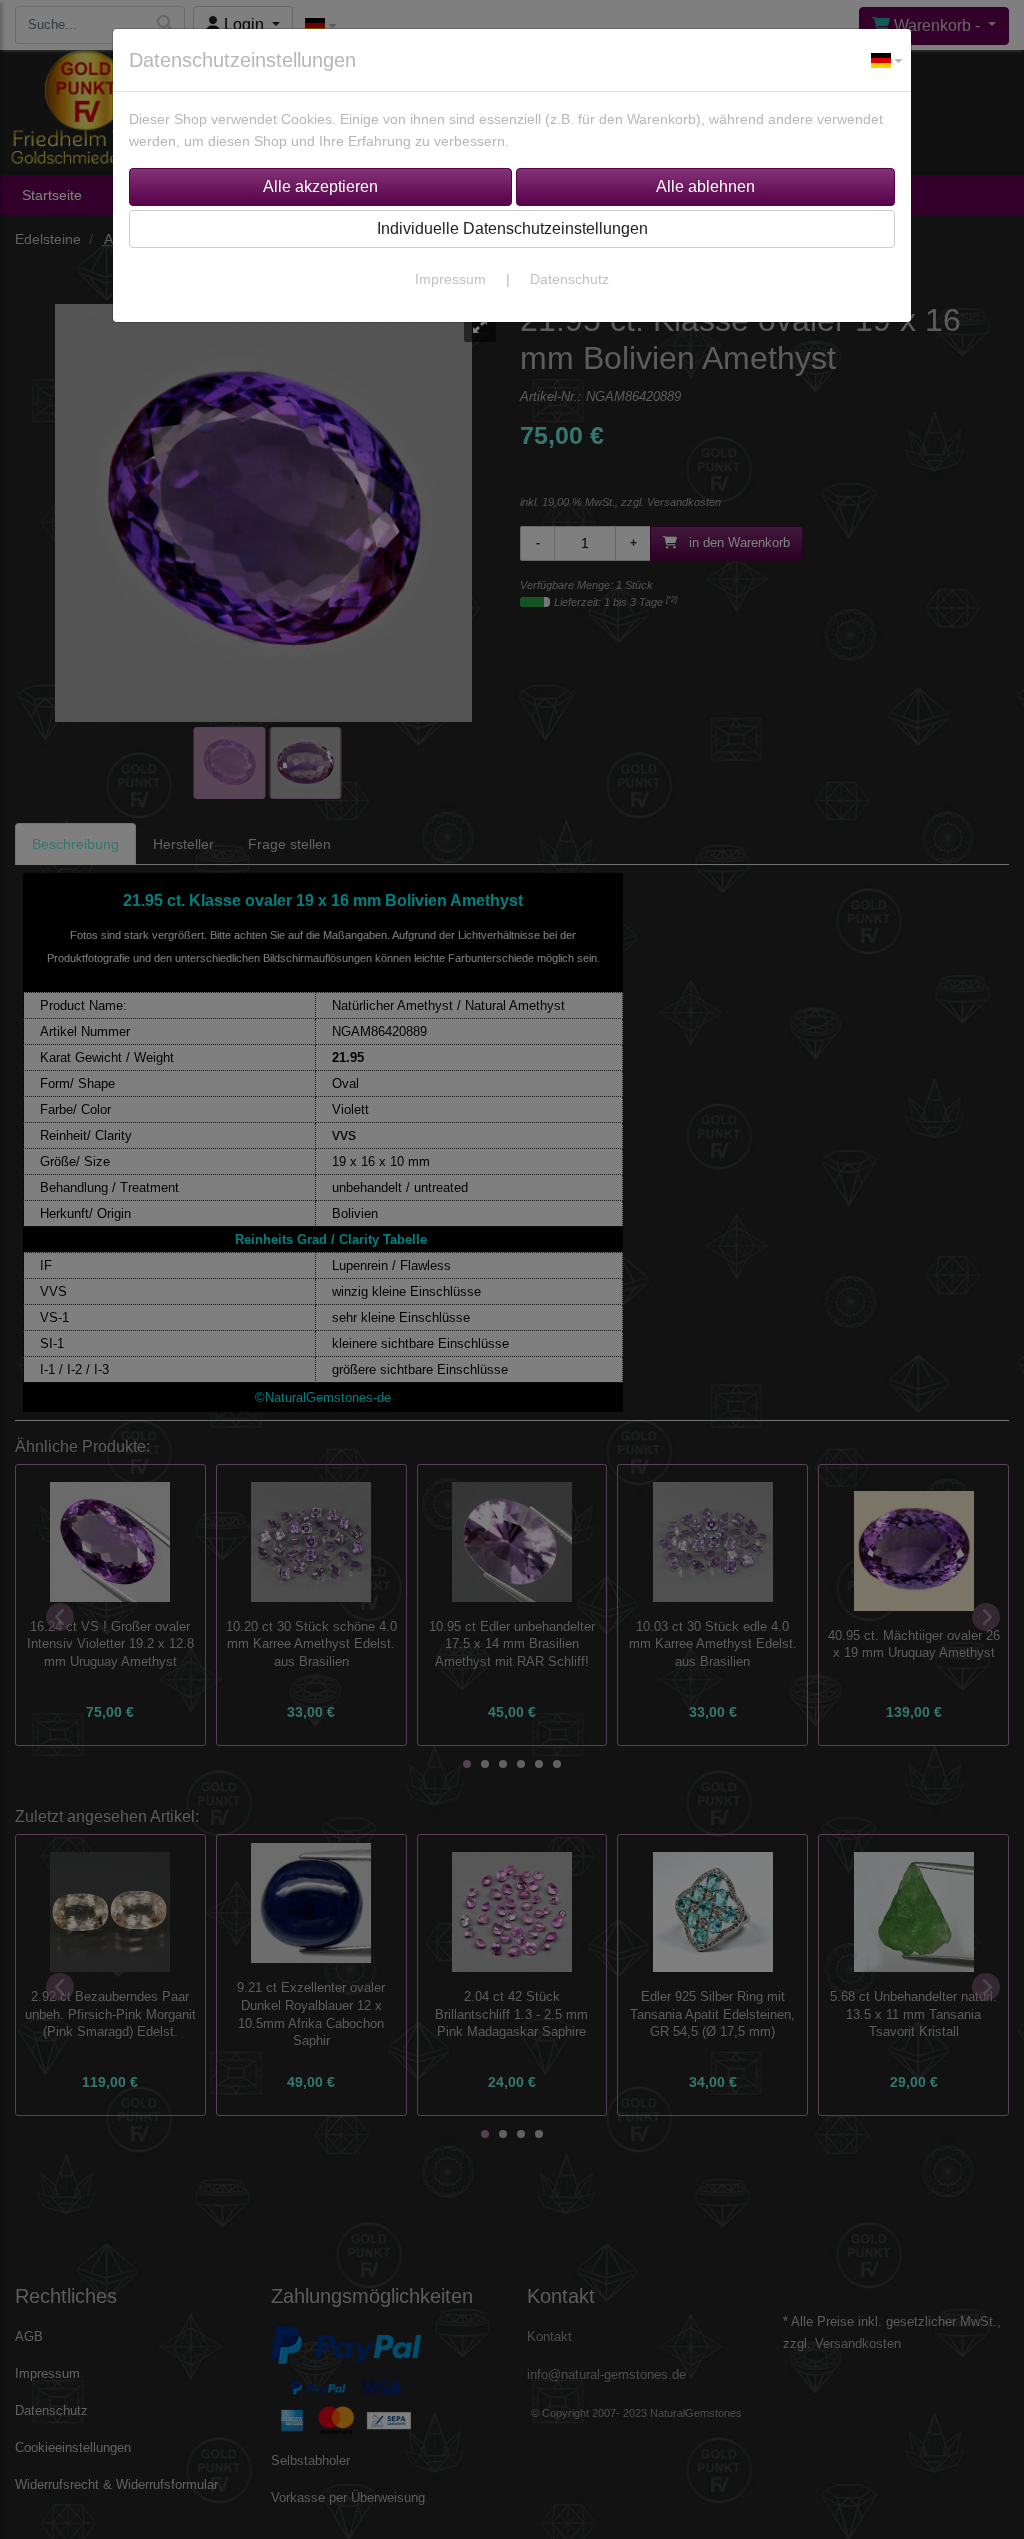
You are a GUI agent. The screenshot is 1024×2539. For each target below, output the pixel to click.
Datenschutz (569, 279)
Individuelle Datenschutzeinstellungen (512, 228)
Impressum (450, 279)
